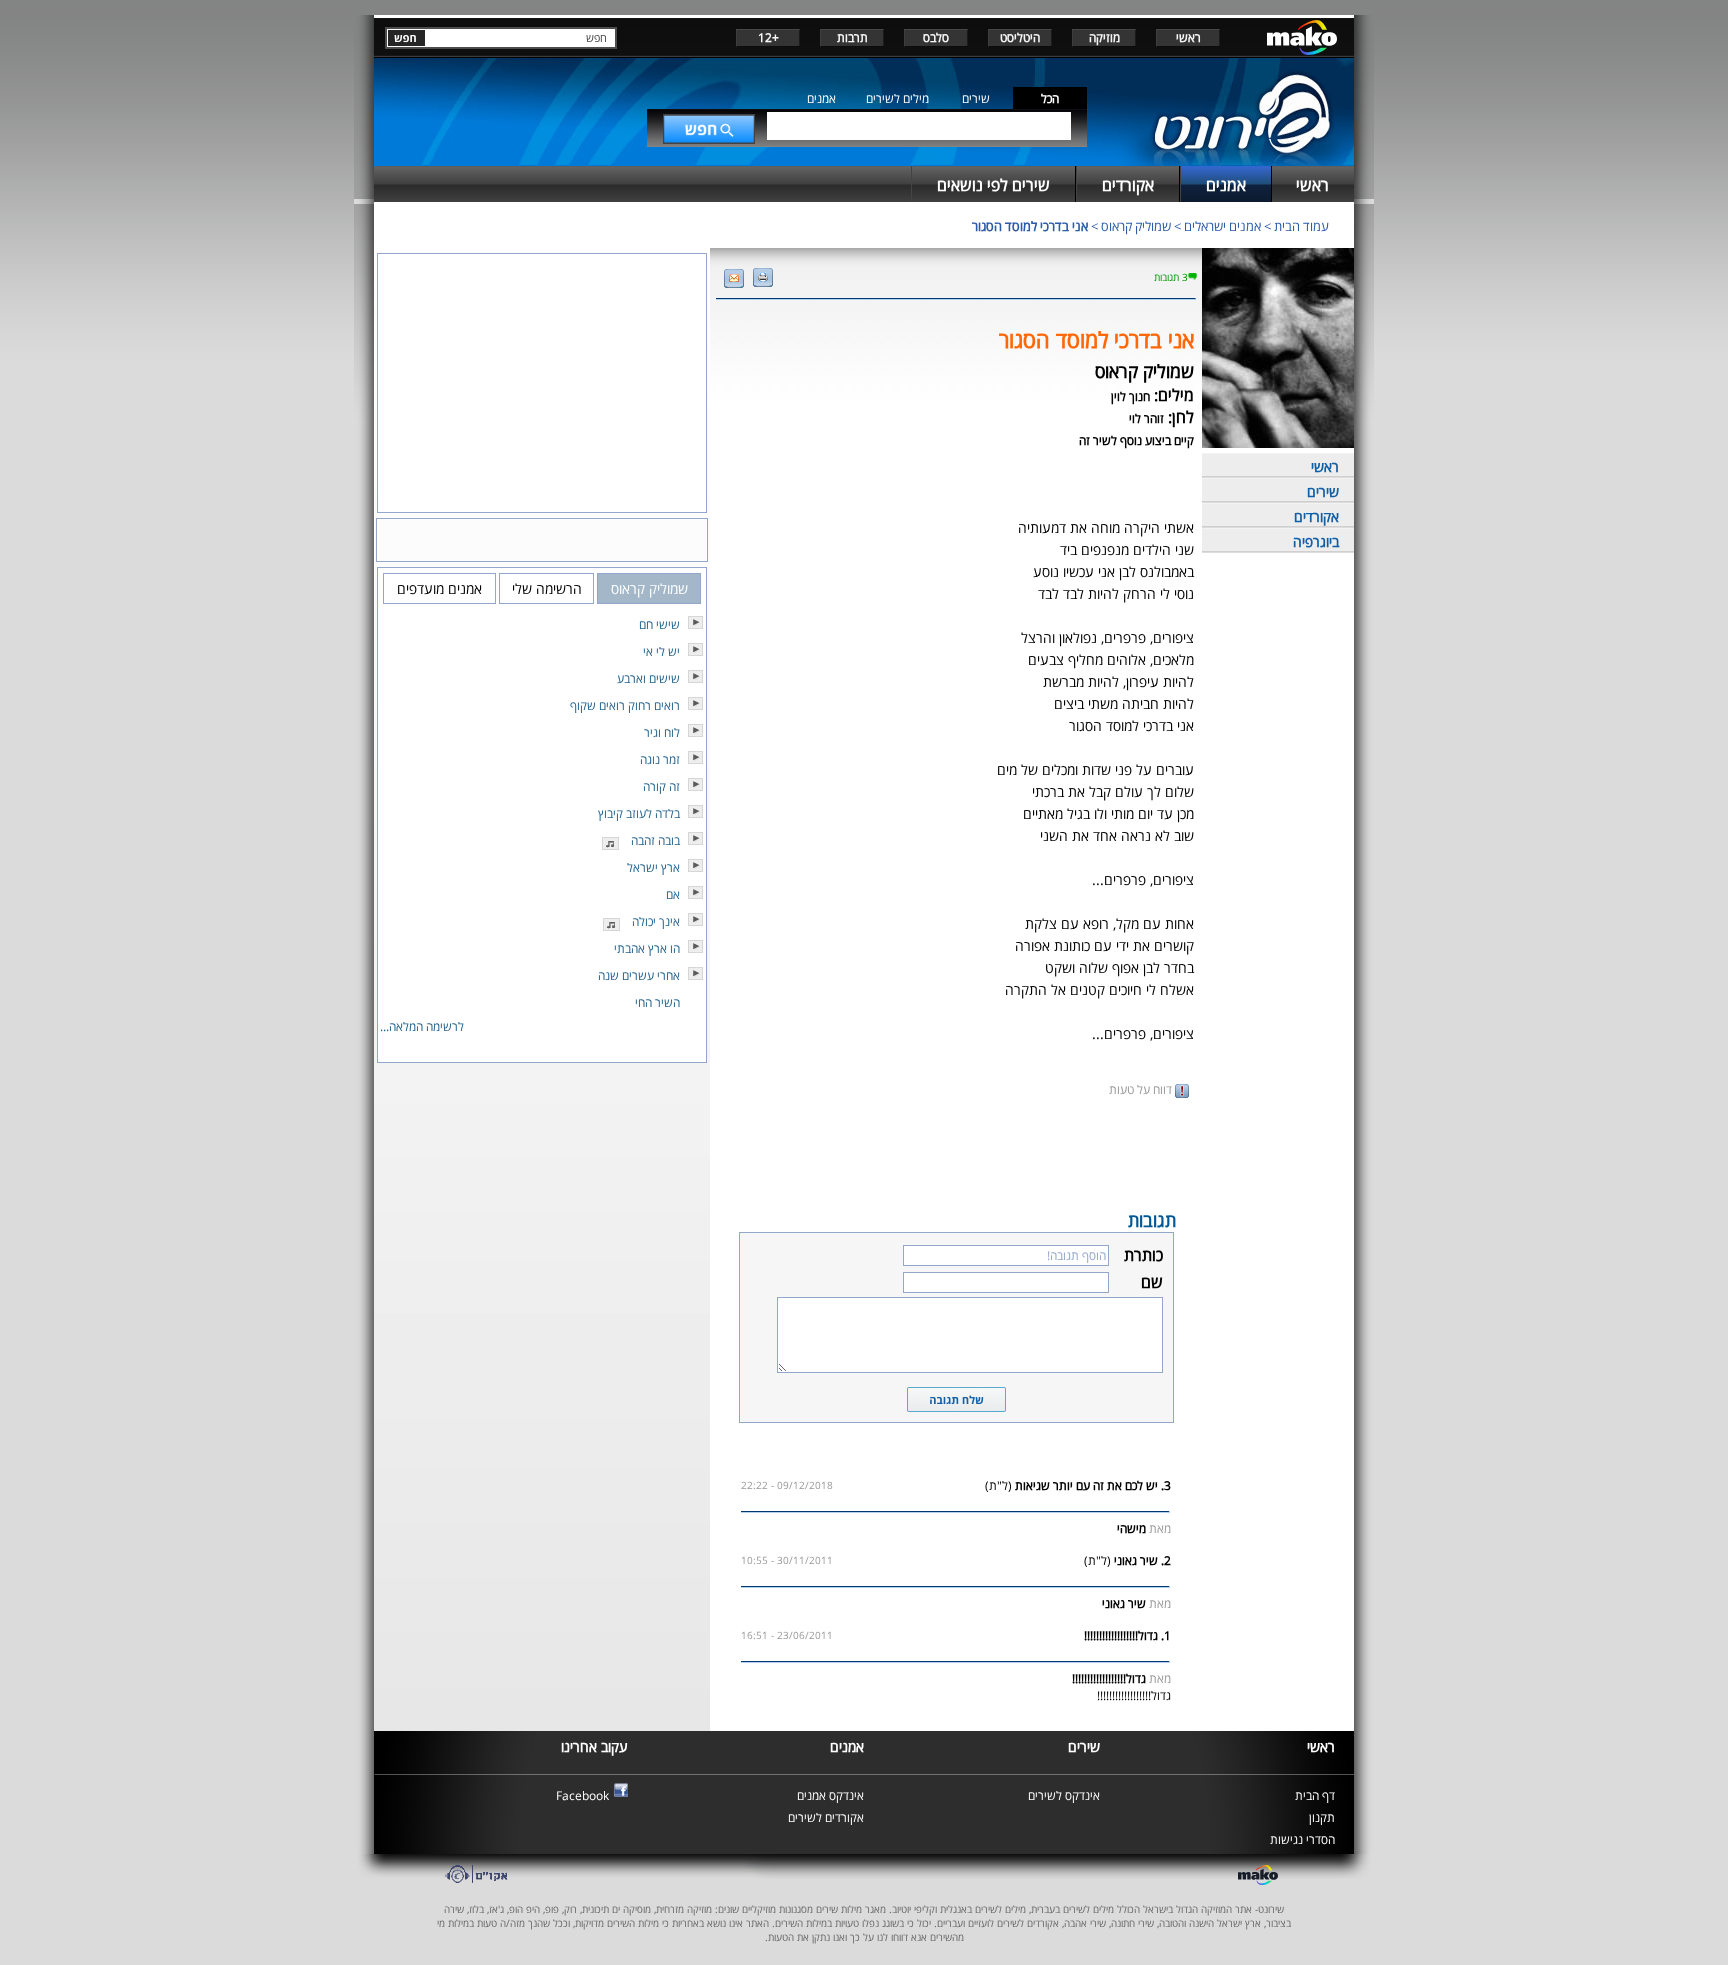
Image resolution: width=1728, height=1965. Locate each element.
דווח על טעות (1142, 1089)
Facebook (582, 1795)
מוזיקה (1104, 37)
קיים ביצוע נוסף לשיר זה (1136, 440)
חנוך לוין (1130, 396)
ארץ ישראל (653, 867)
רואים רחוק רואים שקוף (625, 705)
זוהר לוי (1146, 418)
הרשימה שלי (547, 588)
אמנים (821, 98)
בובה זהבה (655, 840)
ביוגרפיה (1316, 541)
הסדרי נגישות (1302, 1839)
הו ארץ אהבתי (647, 948)
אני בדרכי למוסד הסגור (1030, 226)
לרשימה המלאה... (422, 1026)
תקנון (1322, 1817)
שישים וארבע (648, 678)
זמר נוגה (660, 759)
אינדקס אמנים (830, 1795)
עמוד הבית (1301, 226)
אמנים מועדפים (439, 588)
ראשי (1188, 37)
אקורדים (1316, 516)
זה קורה (661, 786)
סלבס (936, 37)
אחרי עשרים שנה (639, 975)
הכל (1050, 98)
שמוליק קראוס (1136, 226)
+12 (768, 37)
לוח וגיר (662, 732)
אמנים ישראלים (1222, 226)
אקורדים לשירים (826, 1817)
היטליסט (1020, 37)
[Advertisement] (956, 1152)
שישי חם (659, 624)
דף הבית (1315, 1795)
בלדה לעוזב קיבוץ (639, 813)
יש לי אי (661, 651)
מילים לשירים (897, 98)
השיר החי (657, 1002)
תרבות (852, 37)
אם (673, 894)
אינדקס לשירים (1064, 1795)
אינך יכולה (656, 921)
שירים (976, 98)
